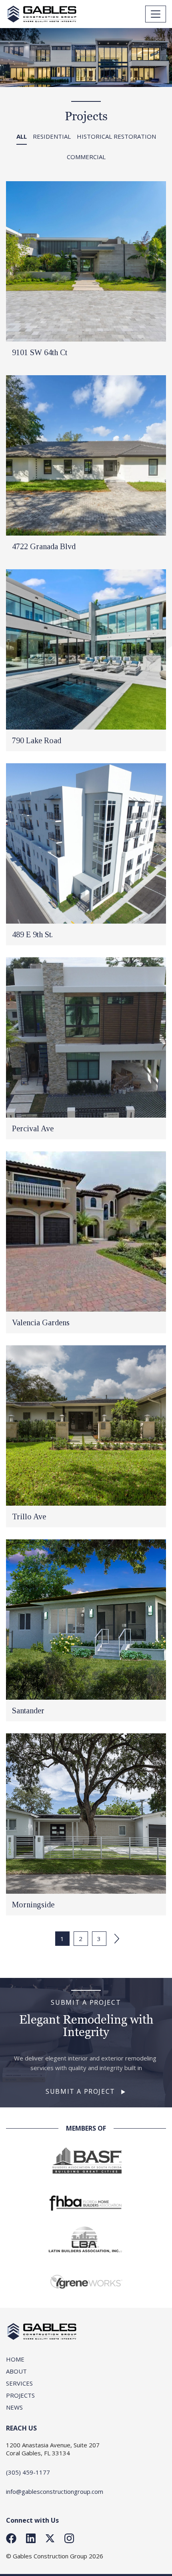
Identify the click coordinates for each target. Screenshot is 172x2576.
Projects (20, 2395)
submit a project (80, 2091)
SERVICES (19, 2383)
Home (15, 2359)
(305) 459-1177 (28, 2472)
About (16, 2371)
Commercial (86, 157)
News (14, 2407)
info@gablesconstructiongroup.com (55, 2491)
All (22, 136)
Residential (52, 136)
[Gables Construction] (42, 14)
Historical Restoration (116, 136)
